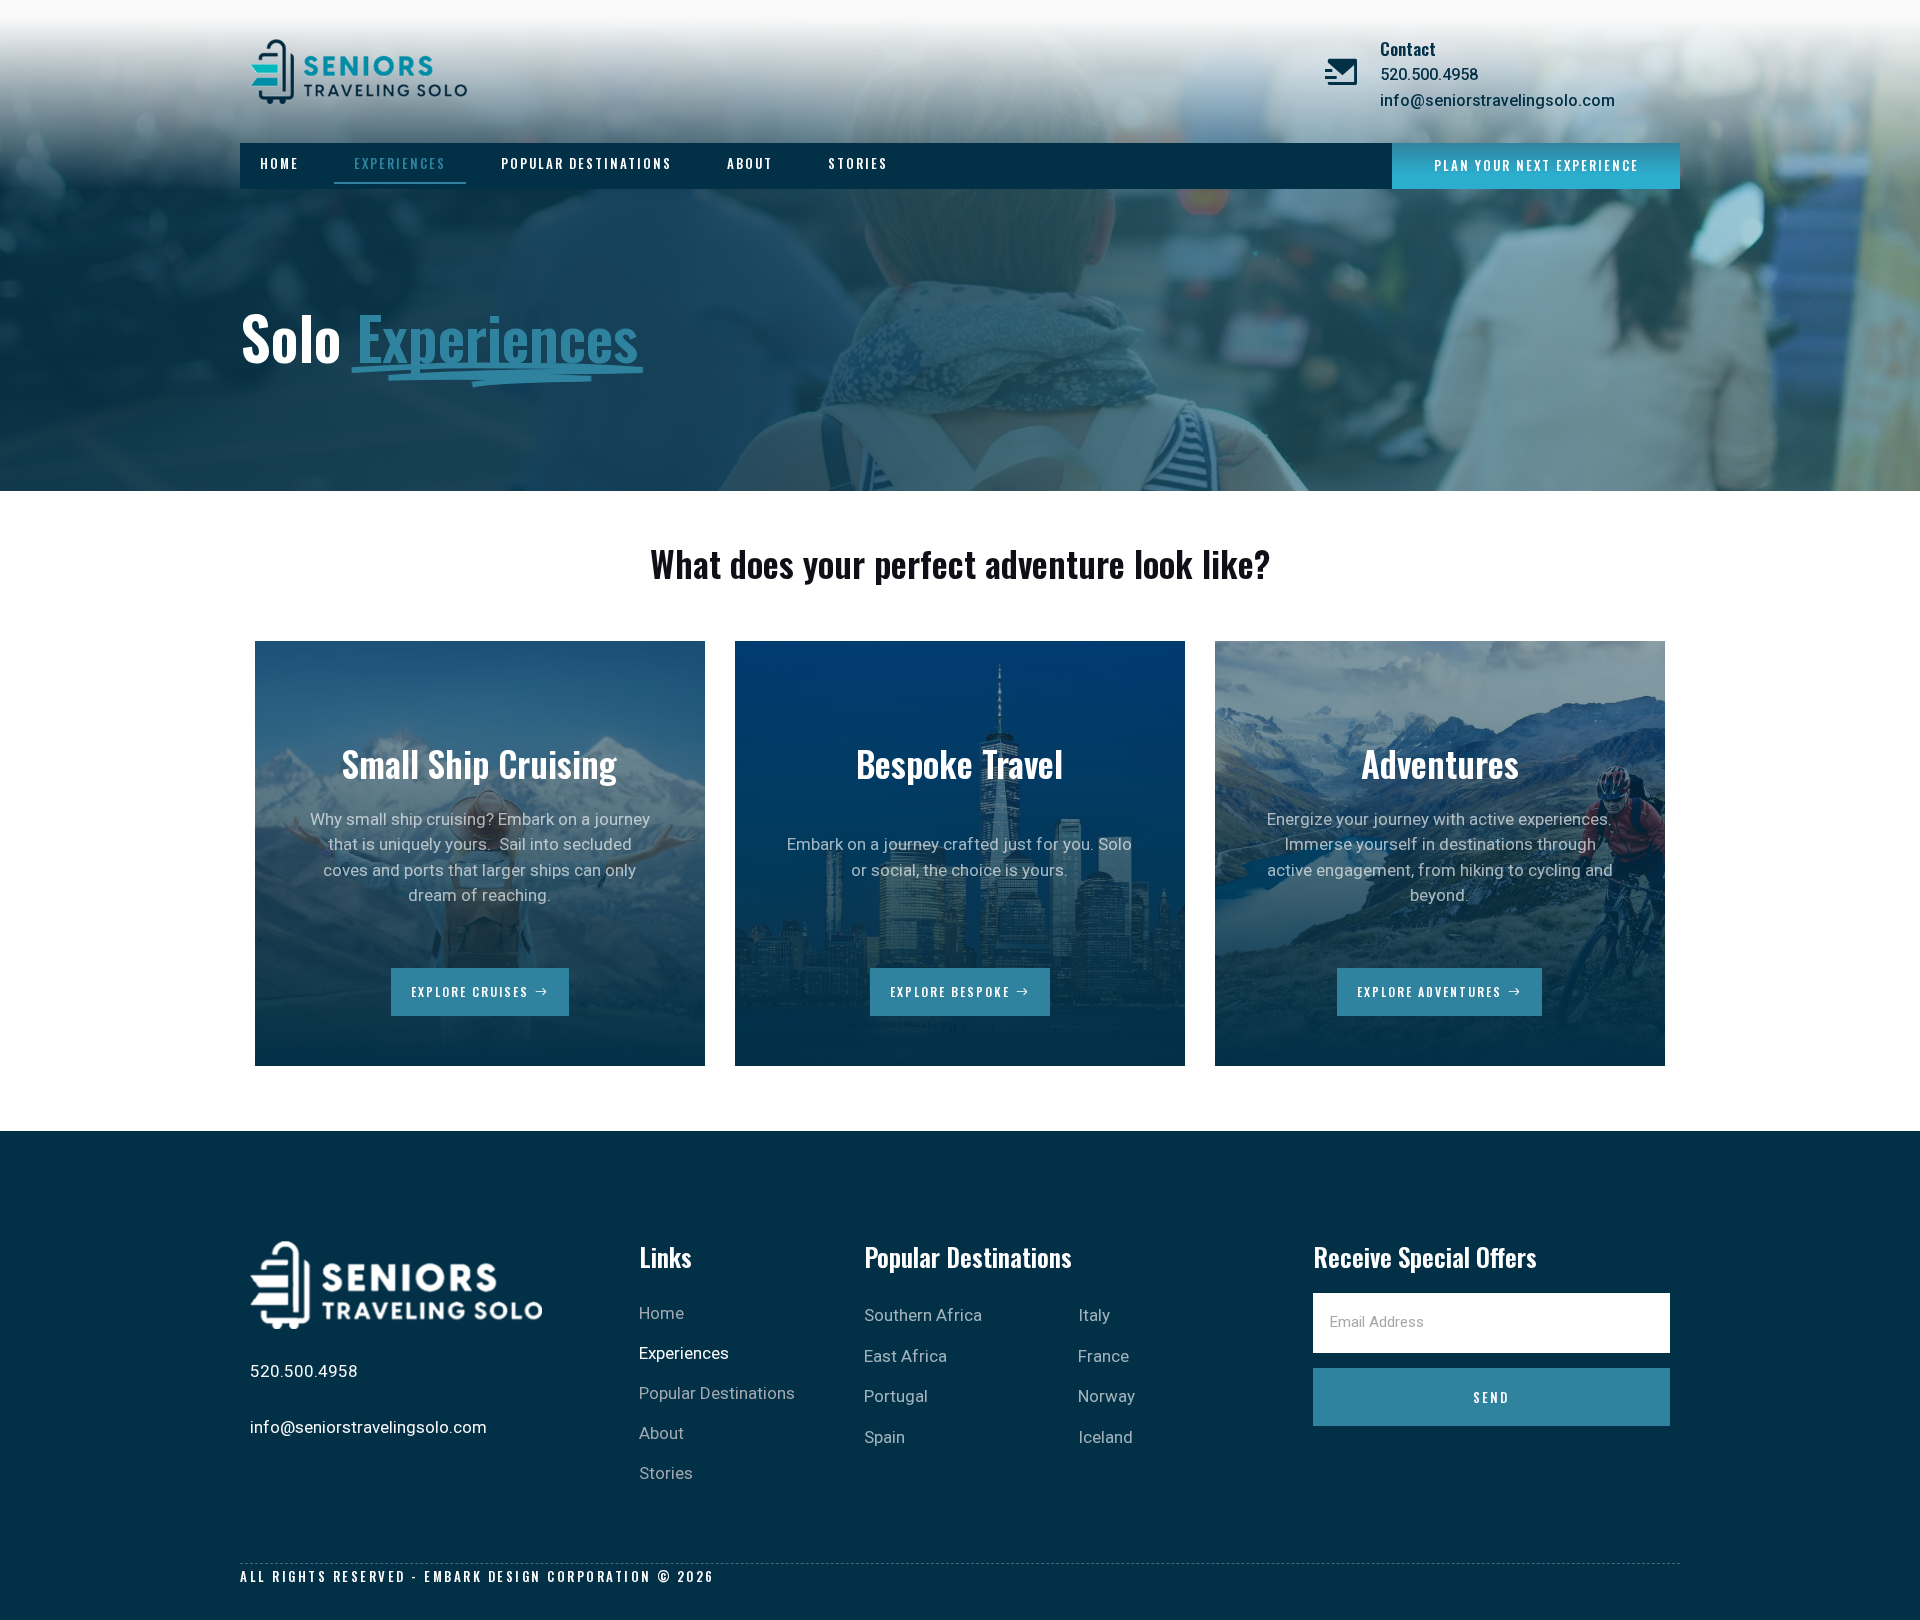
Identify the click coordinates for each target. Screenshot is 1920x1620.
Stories (858, 163)
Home (279, 163)
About (750, 163)
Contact (1408, 48)
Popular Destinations (586, 163)
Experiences (400, 163)
